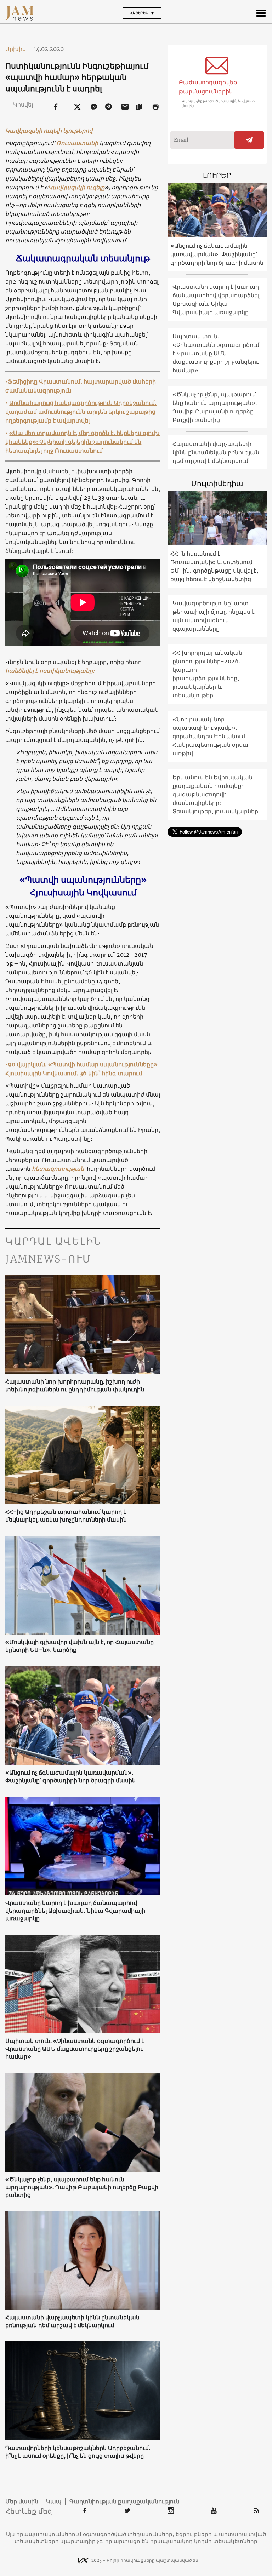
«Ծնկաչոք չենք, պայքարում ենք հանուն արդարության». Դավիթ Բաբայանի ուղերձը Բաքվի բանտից (82, 2187)
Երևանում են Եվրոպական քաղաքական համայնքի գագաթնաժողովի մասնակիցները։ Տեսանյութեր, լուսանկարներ (215, 794)
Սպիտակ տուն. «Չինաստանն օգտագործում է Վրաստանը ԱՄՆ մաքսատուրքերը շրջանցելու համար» (75, 2049)
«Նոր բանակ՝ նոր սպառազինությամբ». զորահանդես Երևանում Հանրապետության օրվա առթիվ (210, 736)
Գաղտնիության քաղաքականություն (124, 2501)
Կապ (54, 2501)
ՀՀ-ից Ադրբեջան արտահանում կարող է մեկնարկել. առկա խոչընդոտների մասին (66, 1516)
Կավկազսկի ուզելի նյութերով (49, 131)
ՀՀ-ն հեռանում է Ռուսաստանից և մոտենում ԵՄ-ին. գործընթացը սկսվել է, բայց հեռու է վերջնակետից (214, 566)
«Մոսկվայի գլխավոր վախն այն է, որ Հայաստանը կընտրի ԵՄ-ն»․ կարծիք (80, 1646)
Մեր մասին (22, 2501)
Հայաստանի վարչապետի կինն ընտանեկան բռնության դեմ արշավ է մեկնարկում (72, 2321)
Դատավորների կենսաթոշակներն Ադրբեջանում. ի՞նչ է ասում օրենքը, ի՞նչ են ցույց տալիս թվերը (78, 2452)
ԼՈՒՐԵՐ (217, 175)
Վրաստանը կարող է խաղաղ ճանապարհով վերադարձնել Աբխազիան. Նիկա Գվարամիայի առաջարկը (75, 1911)
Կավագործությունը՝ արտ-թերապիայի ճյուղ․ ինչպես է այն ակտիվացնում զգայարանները (214, 616)
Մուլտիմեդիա (217, 483)
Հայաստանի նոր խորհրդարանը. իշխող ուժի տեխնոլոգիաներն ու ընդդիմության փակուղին (75, 1385)
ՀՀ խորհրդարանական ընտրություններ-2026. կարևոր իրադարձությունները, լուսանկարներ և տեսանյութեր (207, 674)
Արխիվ (18, 49)
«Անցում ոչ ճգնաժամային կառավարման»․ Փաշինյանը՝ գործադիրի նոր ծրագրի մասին (70, 1776)
